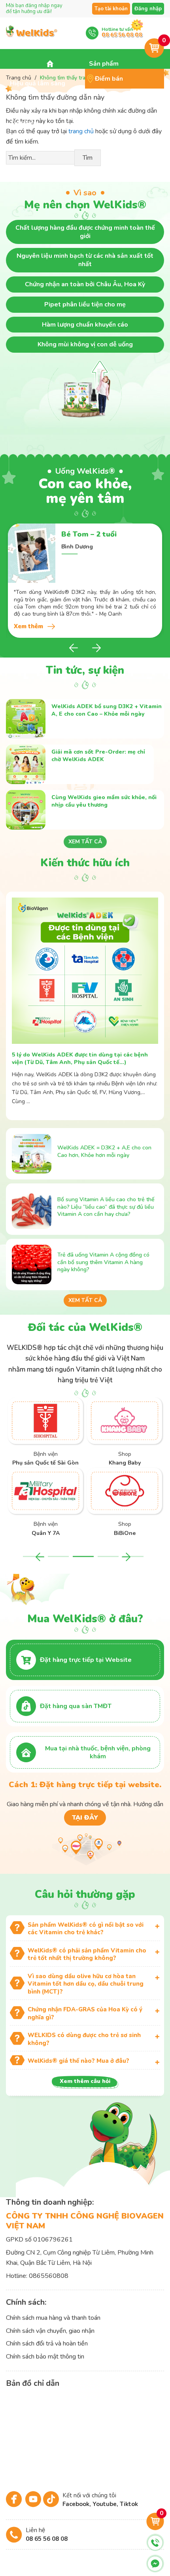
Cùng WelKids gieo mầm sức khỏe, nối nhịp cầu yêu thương (104, 801)
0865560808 (49, 2276)
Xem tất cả (85, 842)
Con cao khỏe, (85, 486)
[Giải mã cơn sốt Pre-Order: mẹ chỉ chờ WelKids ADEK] (26, 764)
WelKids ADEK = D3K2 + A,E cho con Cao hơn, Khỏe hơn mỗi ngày (104, 1151)
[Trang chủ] (50, 64)
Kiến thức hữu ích (85, 863)
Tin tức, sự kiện (85, 670)
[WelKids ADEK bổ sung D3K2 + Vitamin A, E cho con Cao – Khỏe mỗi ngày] (26, 719)
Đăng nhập (148, 9)
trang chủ (81, 131)
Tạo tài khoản (111, 9)
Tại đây (85, 1818)
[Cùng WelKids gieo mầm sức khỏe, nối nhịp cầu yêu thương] (26, 810)
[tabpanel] (85, 581)
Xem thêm (28, 626)
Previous (75, 648)
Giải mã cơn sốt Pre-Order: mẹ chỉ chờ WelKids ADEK (98, 756)
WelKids (32, 36)
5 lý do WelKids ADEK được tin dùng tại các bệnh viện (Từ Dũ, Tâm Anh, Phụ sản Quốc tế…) (80, 1058)
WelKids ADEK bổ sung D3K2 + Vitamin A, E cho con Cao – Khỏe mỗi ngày (107, 710)
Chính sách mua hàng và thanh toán (53, 2318)
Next (95, 648)
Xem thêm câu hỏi (85, 2081)
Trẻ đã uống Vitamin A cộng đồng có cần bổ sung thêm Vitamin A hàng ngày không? (103, 1262)
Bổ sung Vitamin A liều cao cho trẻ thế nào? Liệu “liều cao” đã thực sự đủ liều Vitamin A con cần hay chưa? (106, 1207)
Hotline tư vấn (122, 32)
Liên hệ (47, 2534)
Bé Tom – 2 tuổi (89, 534)
